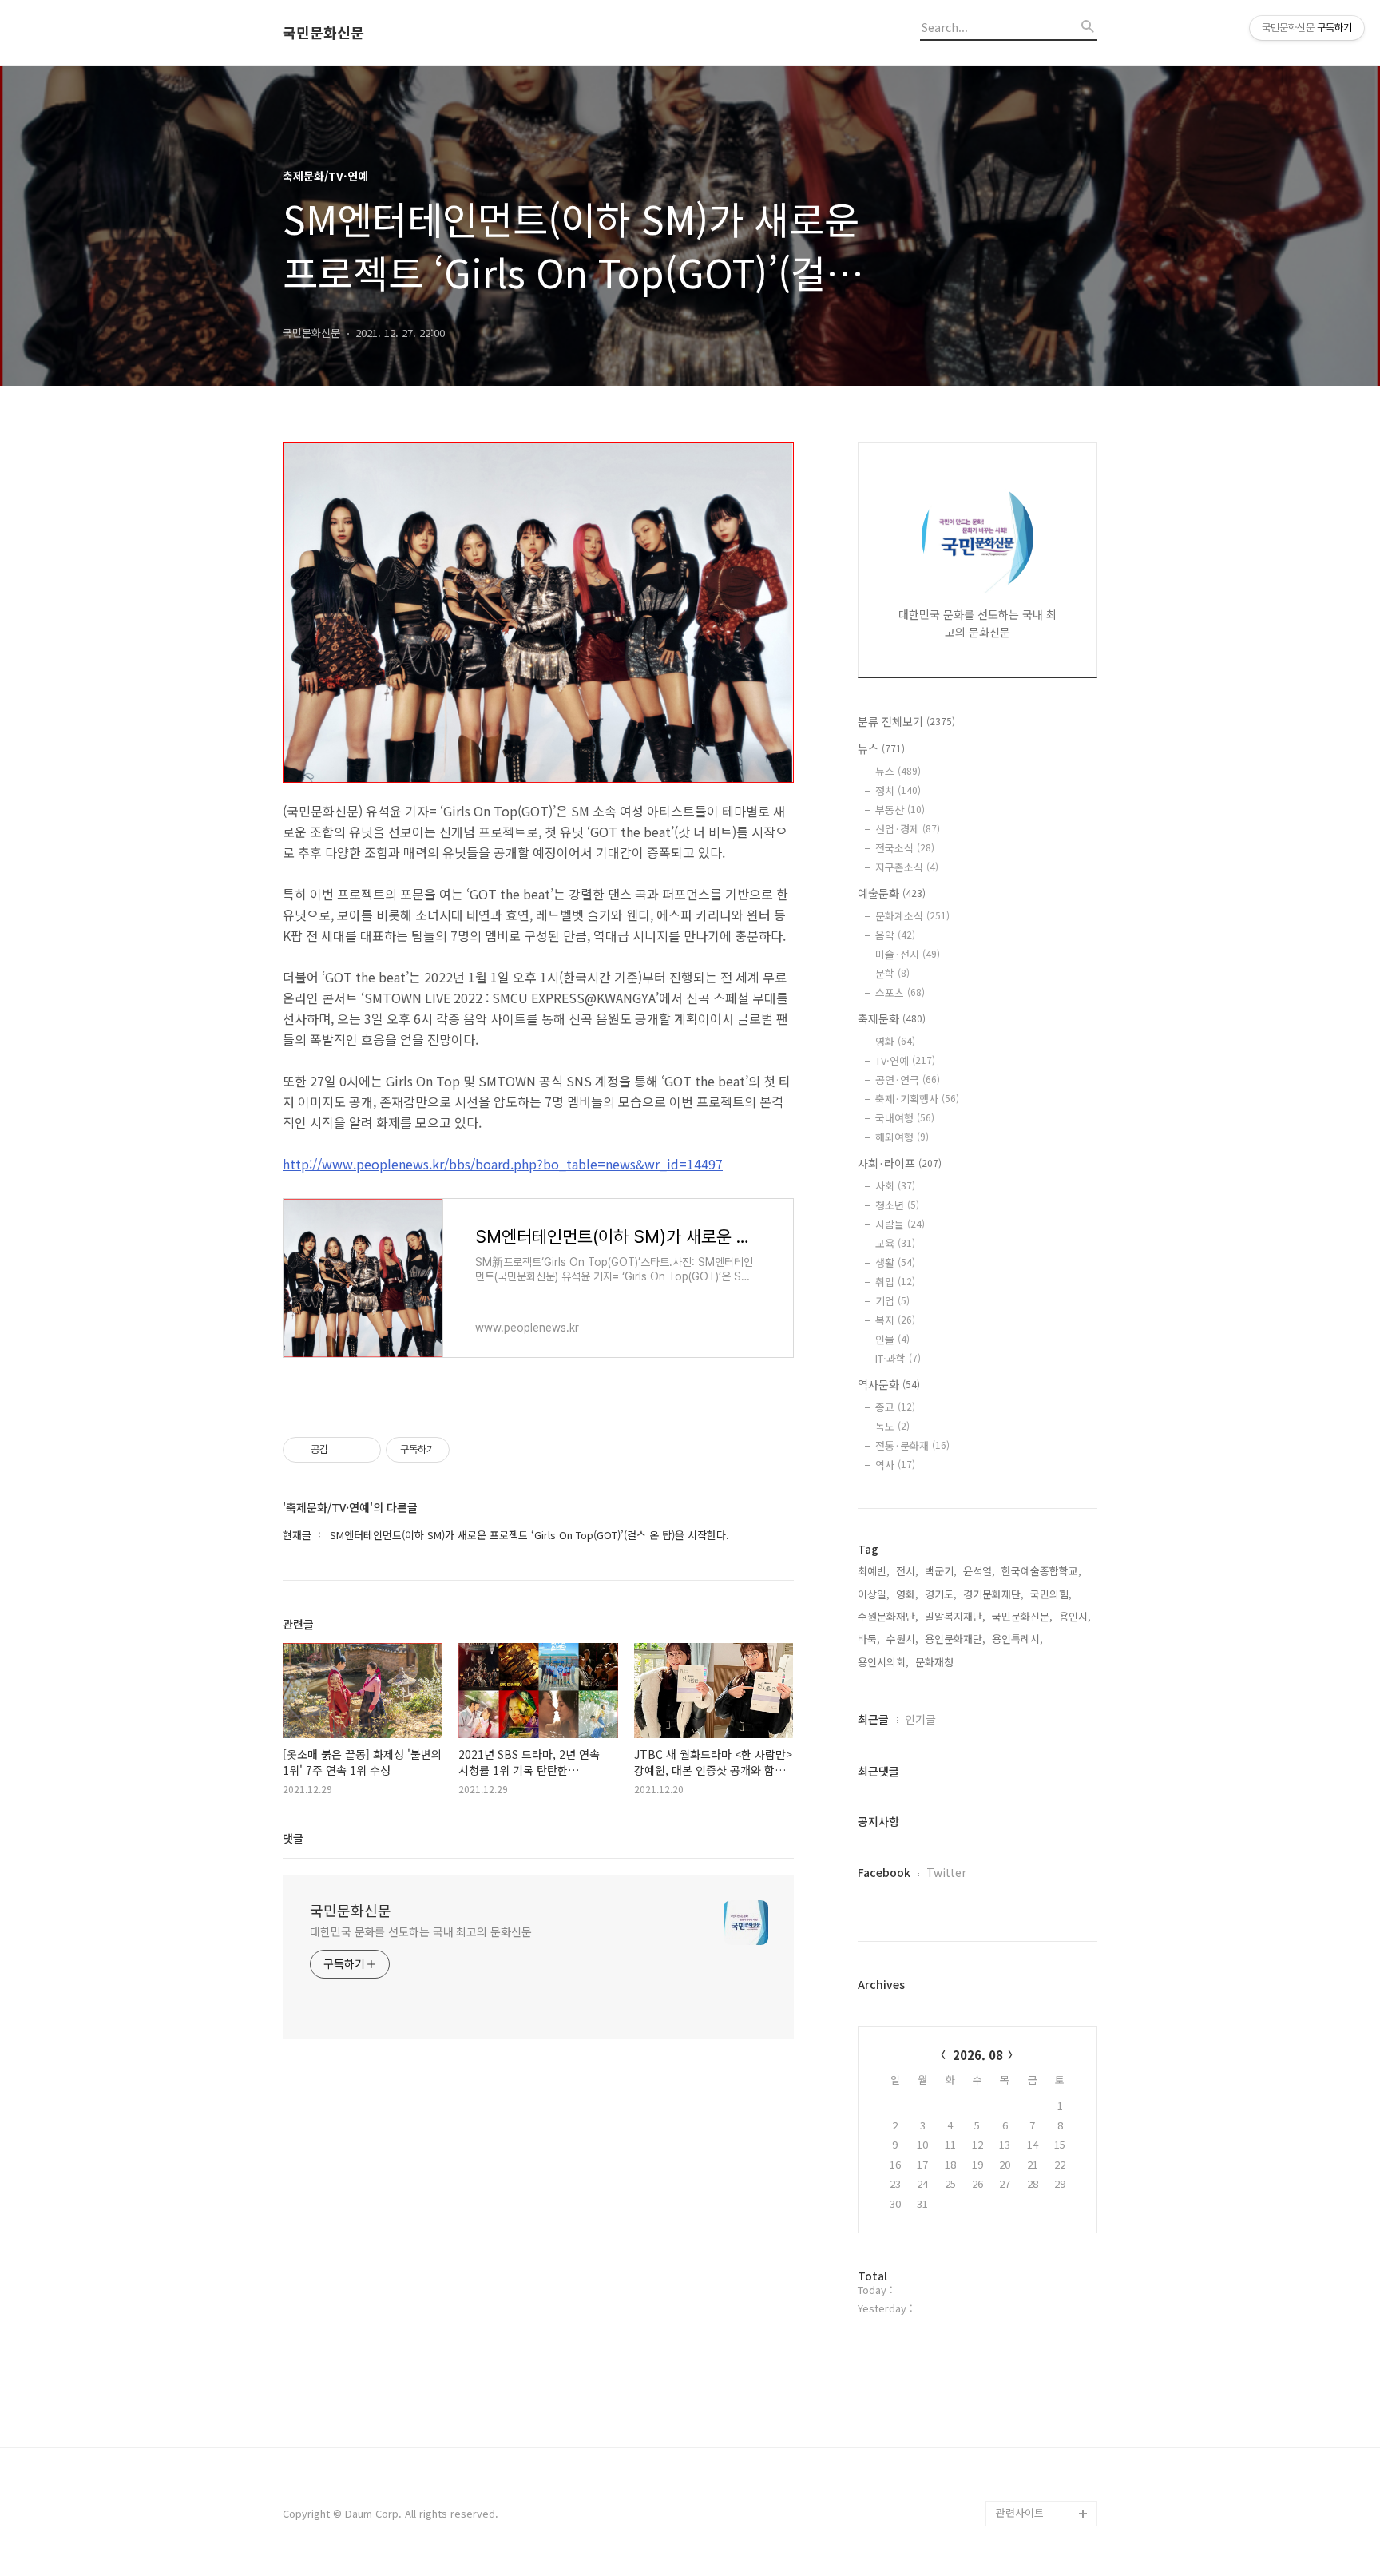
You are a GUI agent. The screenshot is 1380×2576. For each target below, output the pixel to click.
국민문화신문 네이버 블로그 (1041, 2449)
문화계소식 (912, 916)
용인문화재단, (955, 1639)
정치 (898, 790)
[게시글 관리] (363, 1450)
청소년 (897, 1205)
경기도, (941, 1594)
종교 (895, 1407)
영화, (907, 1594)
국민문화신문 (323, 33)
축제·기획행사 (917, 1099)
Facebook (884, 1872)
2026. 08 (978, 2055)
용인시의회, (883, 1662)
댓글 (293, 1838)
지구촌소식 (907, 867)
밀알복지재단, (955, 1616)
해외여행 (902, 1137)
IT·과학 (898, 1358)
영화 (895, 1041)
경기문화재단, (993, 1594)
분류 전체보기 (906, 721)
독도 (892, 1426)
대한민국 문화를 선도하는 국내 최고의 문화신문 (421, 1931)
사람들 (900, 1224)
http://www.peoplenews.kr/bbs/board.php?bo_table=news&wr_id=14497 (503, 1164)
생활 (895, 1262)
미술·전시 (908, 954)
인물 (892, 1339)
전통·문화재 (912, 1445)
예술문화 (892, 893)
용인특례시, (1017, 1639)
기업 (892, 1301)
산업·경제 (908, 829)
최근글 (873, 1719)
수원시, (902, 1639)
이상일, (874, 1594)
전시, (907, 1571)
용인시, (1075, 1616)
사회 (895, 1186)
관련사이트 (1020, 2512)
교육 (895, 1243)
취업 (895, 1282)
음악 (895, 935)
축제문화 (892, 1018)
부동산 (900, 810)
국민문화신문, (1022, 1616)
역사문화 (889, 1384)
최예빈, (874, 1571)
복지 (895, 1320)
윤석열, (979, 1571)
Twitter (946, 1872)
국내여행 (905, 1118)
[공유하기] (343, 1450)
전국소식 (905, 848)
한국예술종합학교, (1041, 1571)
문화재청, (936, 1662)
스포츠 (900, 992)
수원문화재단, (888, 1616)
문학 (892, 973)
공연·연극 (908, 1080)
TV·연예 (905, 1060)
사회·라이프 (900, 1163)
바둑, (869, 1639)
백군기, (941, 1571)
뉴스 (881, 748)
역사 (895, 1465)
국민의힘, (1051, 1594)
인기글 (920, 1719)
